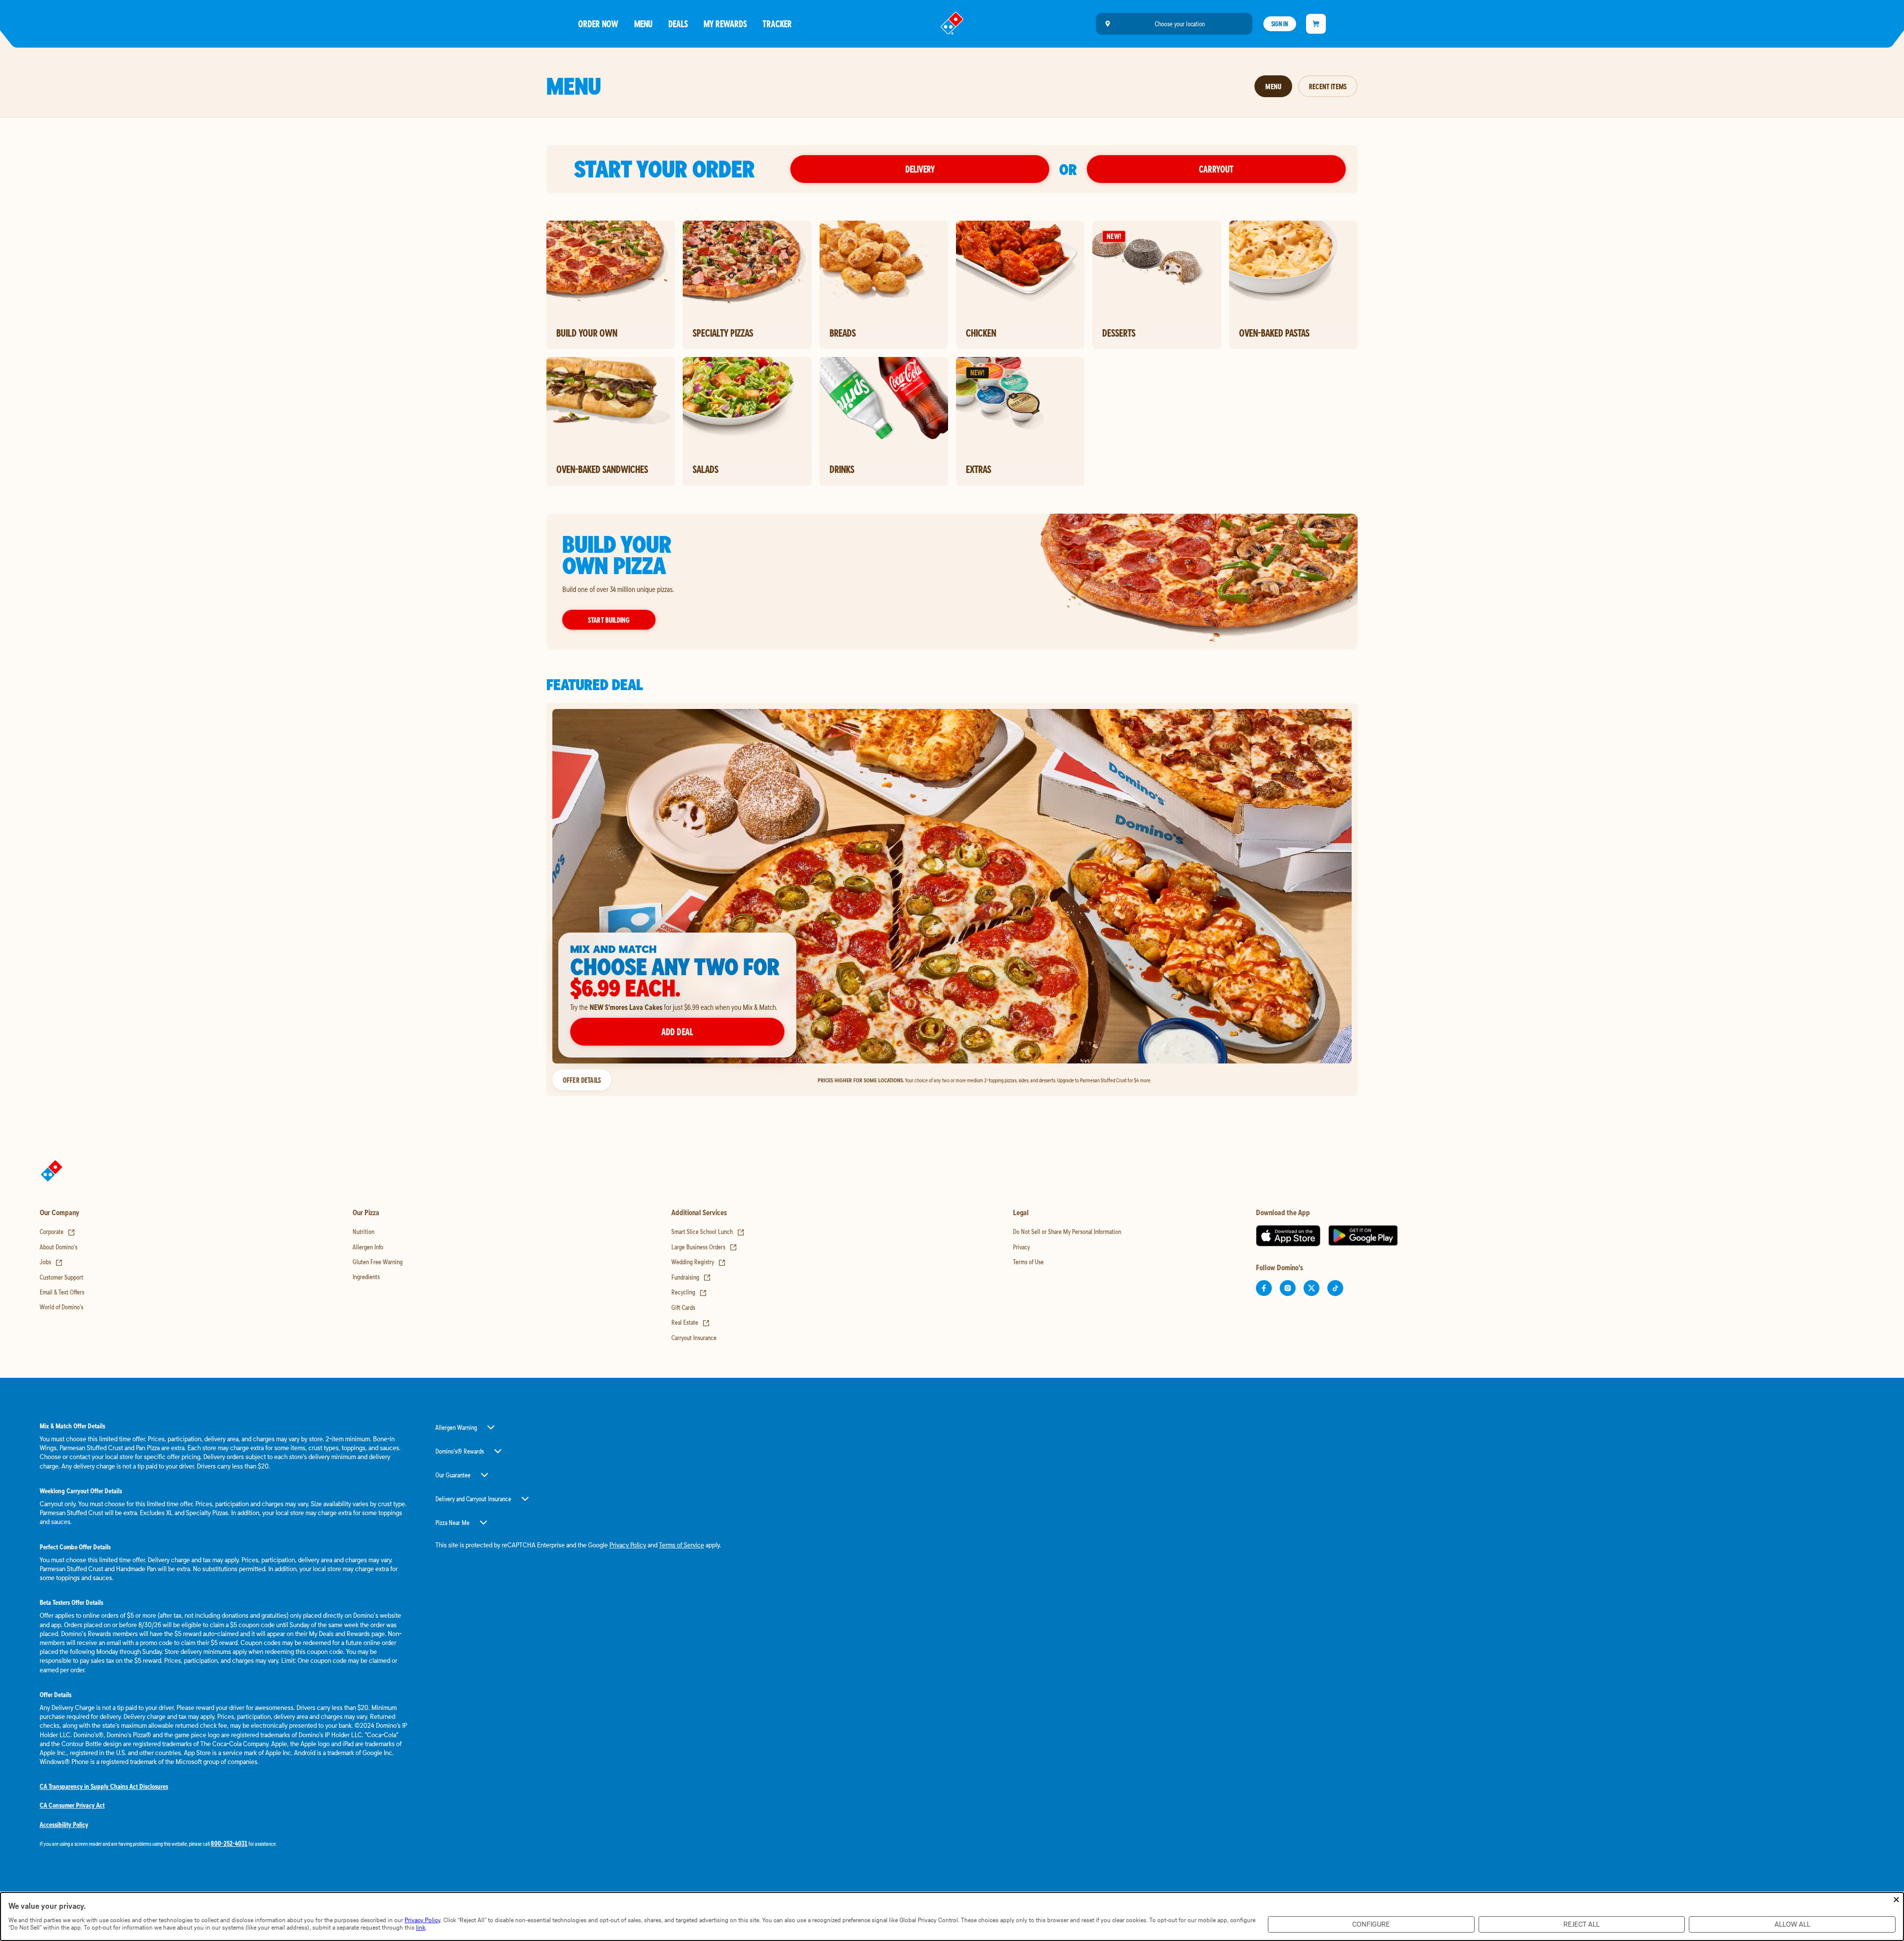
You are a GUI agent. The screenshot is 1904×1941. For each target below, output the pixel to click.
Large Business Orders (704, 1247)
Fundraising (691, 1277)
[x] (1311, 1288)
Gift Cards (683, 1307)
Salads (706, 469)
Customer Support (61, 1277)
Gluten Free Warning (378, 1262)
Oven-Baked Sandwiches (602, 469)
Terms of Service (682, 1545)
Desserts (1119, 333)
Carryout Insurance (694, 1338)
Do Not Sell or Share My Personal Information (1067, 1232)
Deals (678, 24)
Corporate (58, 1232)
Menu (643, 24)
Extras (979, 469)
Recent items (1328, 86)
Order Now (598, 24)
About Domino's (59, 1247)
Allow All (1792, 1924)
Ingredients (366, 1277)
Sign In (1280, 24)
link (421, 1927)
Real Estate (691, 1322)
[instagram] (1288, 1288)
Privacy (1021, 1247)
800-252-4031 (229, 1843)
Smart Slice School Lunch (708, 1232)
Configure (1371, 1924)
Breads (843, 333)
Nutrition (363, 1232)
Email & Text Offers (62, 1292)
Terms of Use (1028, 1262)
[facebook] (1264, 1288)
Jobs (51, 1262)
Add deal (677, 1031)
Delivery (920, 169)
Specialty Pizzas (723, 333)
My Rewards (725, 24)
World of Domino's (61, 1307)
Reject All (1581, 1924)
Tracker (777, 24)
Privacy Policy (628, 1545)
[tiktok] (1335, 1288)
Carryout (1216, 169)
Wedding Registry (699, 1262)
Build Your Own (587, 333)
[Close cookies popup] (1896, 1900)
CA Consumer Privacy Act (72, 1805)
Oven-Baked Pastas (1274, 333)
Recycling (689, 1292)
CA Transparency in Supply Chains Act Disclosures (104, 1786)
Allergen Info (368, 1247)
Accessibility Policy (64, 1824)
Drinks (842, 469)
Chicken (981, 333)
